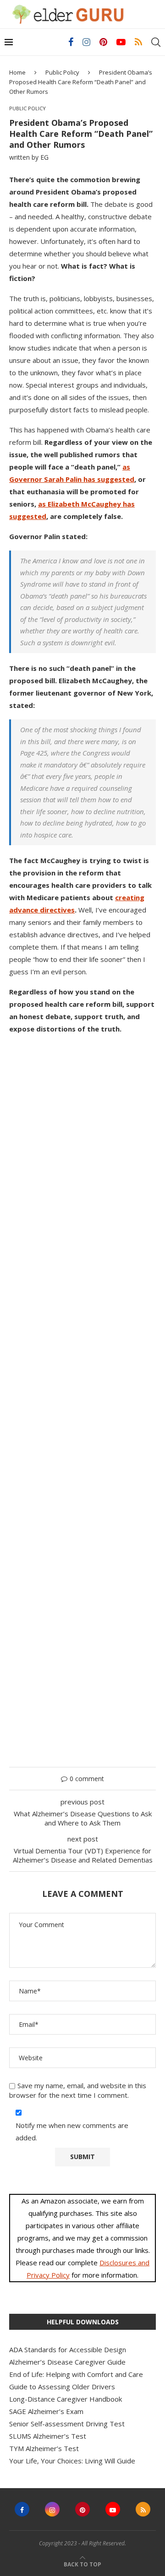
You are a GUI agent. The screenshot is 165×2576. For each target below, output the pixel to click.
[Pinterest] (103, 42)
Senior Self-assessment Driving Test (67, 2424)
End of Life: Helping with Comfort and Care (76, 2374)
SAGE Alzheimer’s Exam (46, 2411)
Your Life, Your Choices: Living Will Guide (72, 2461)
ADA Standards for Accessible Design (68, 2349)
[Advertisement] (82, 1396)
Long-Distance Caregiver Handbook (66, 2399)
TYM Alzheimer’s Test (44, 2448)
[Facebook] (71, 42)
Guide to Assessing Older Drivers (62, 2387)
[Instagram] (86, 42)
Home (17, 72)
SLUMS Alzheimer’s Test (48, 2436)
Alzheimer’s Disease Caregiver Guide (67, 2362)
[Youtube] (121, 42)
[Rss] (138, 42)
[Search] (156, 42)
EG (44, 157)
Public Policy (62, 72)
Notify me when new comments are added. (72, 2131)
